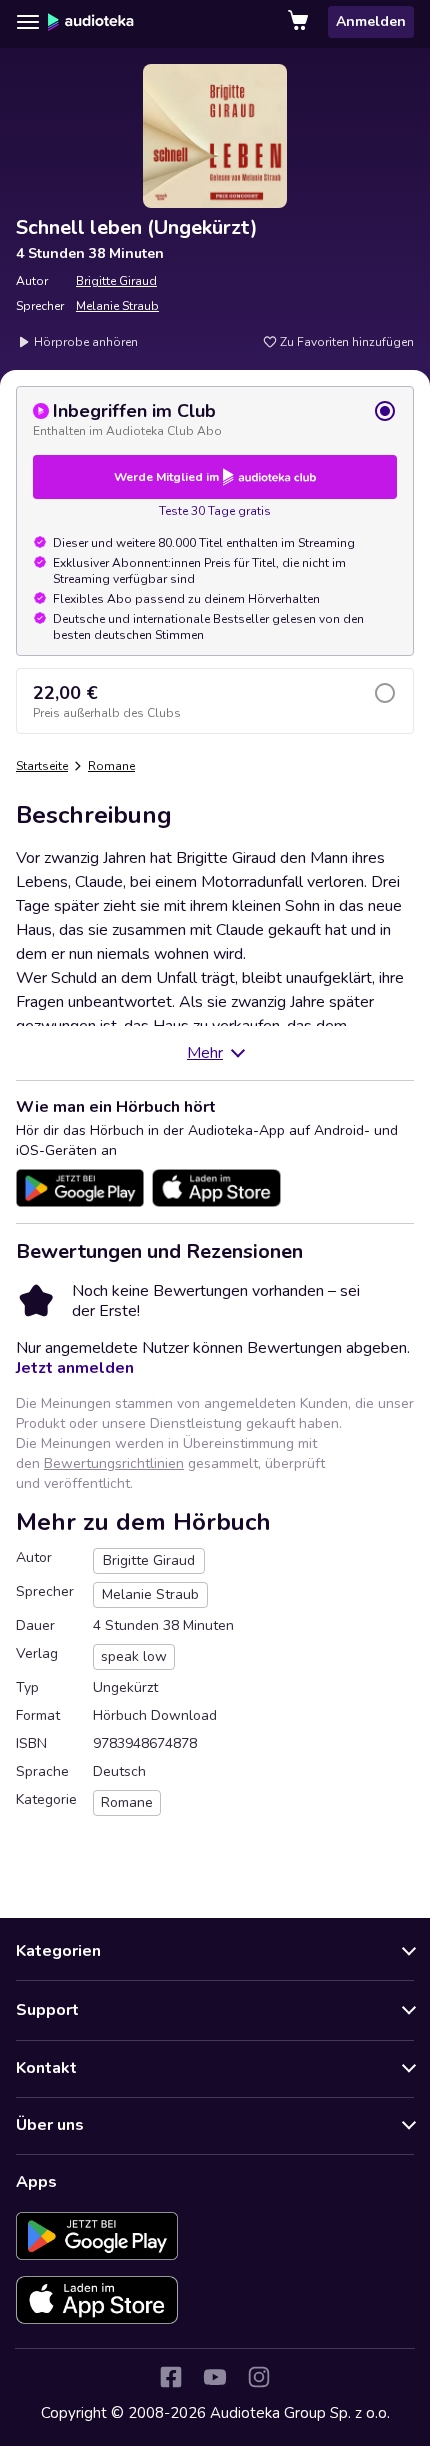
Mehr (205, 1053)
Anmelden (371, 21)
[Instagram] (259, 2377)
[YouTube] (215, 2377)
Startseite (42, 766)
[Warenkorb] (300, 22)
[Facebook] (171, 2377)
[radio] (215, 419)
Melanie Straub (117, 306)
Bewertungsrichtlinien (114, 1463)
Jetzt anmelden (75, 1368)
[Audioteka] (91, 22)
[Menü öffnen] (28, 22)
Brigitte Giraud (116, 281)
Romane (111, 766)
